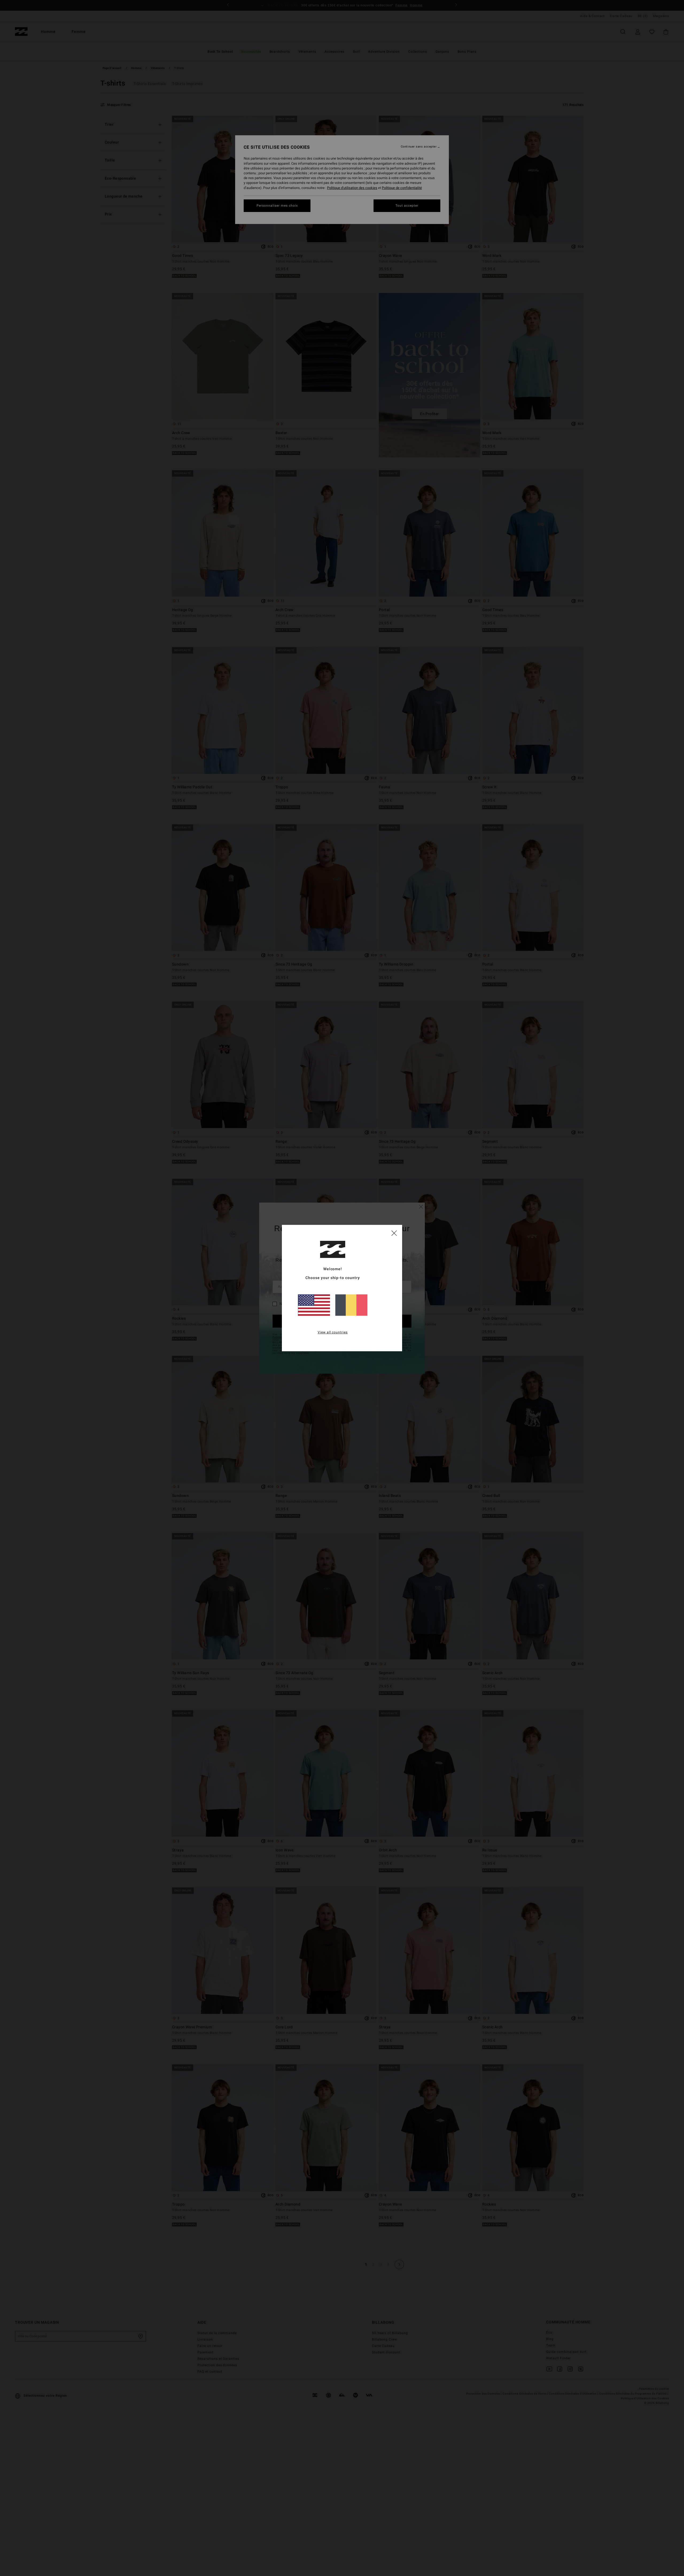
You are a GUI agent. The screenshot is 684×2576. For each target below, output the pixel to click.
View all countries (333, 1332)
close (394, 1233)
